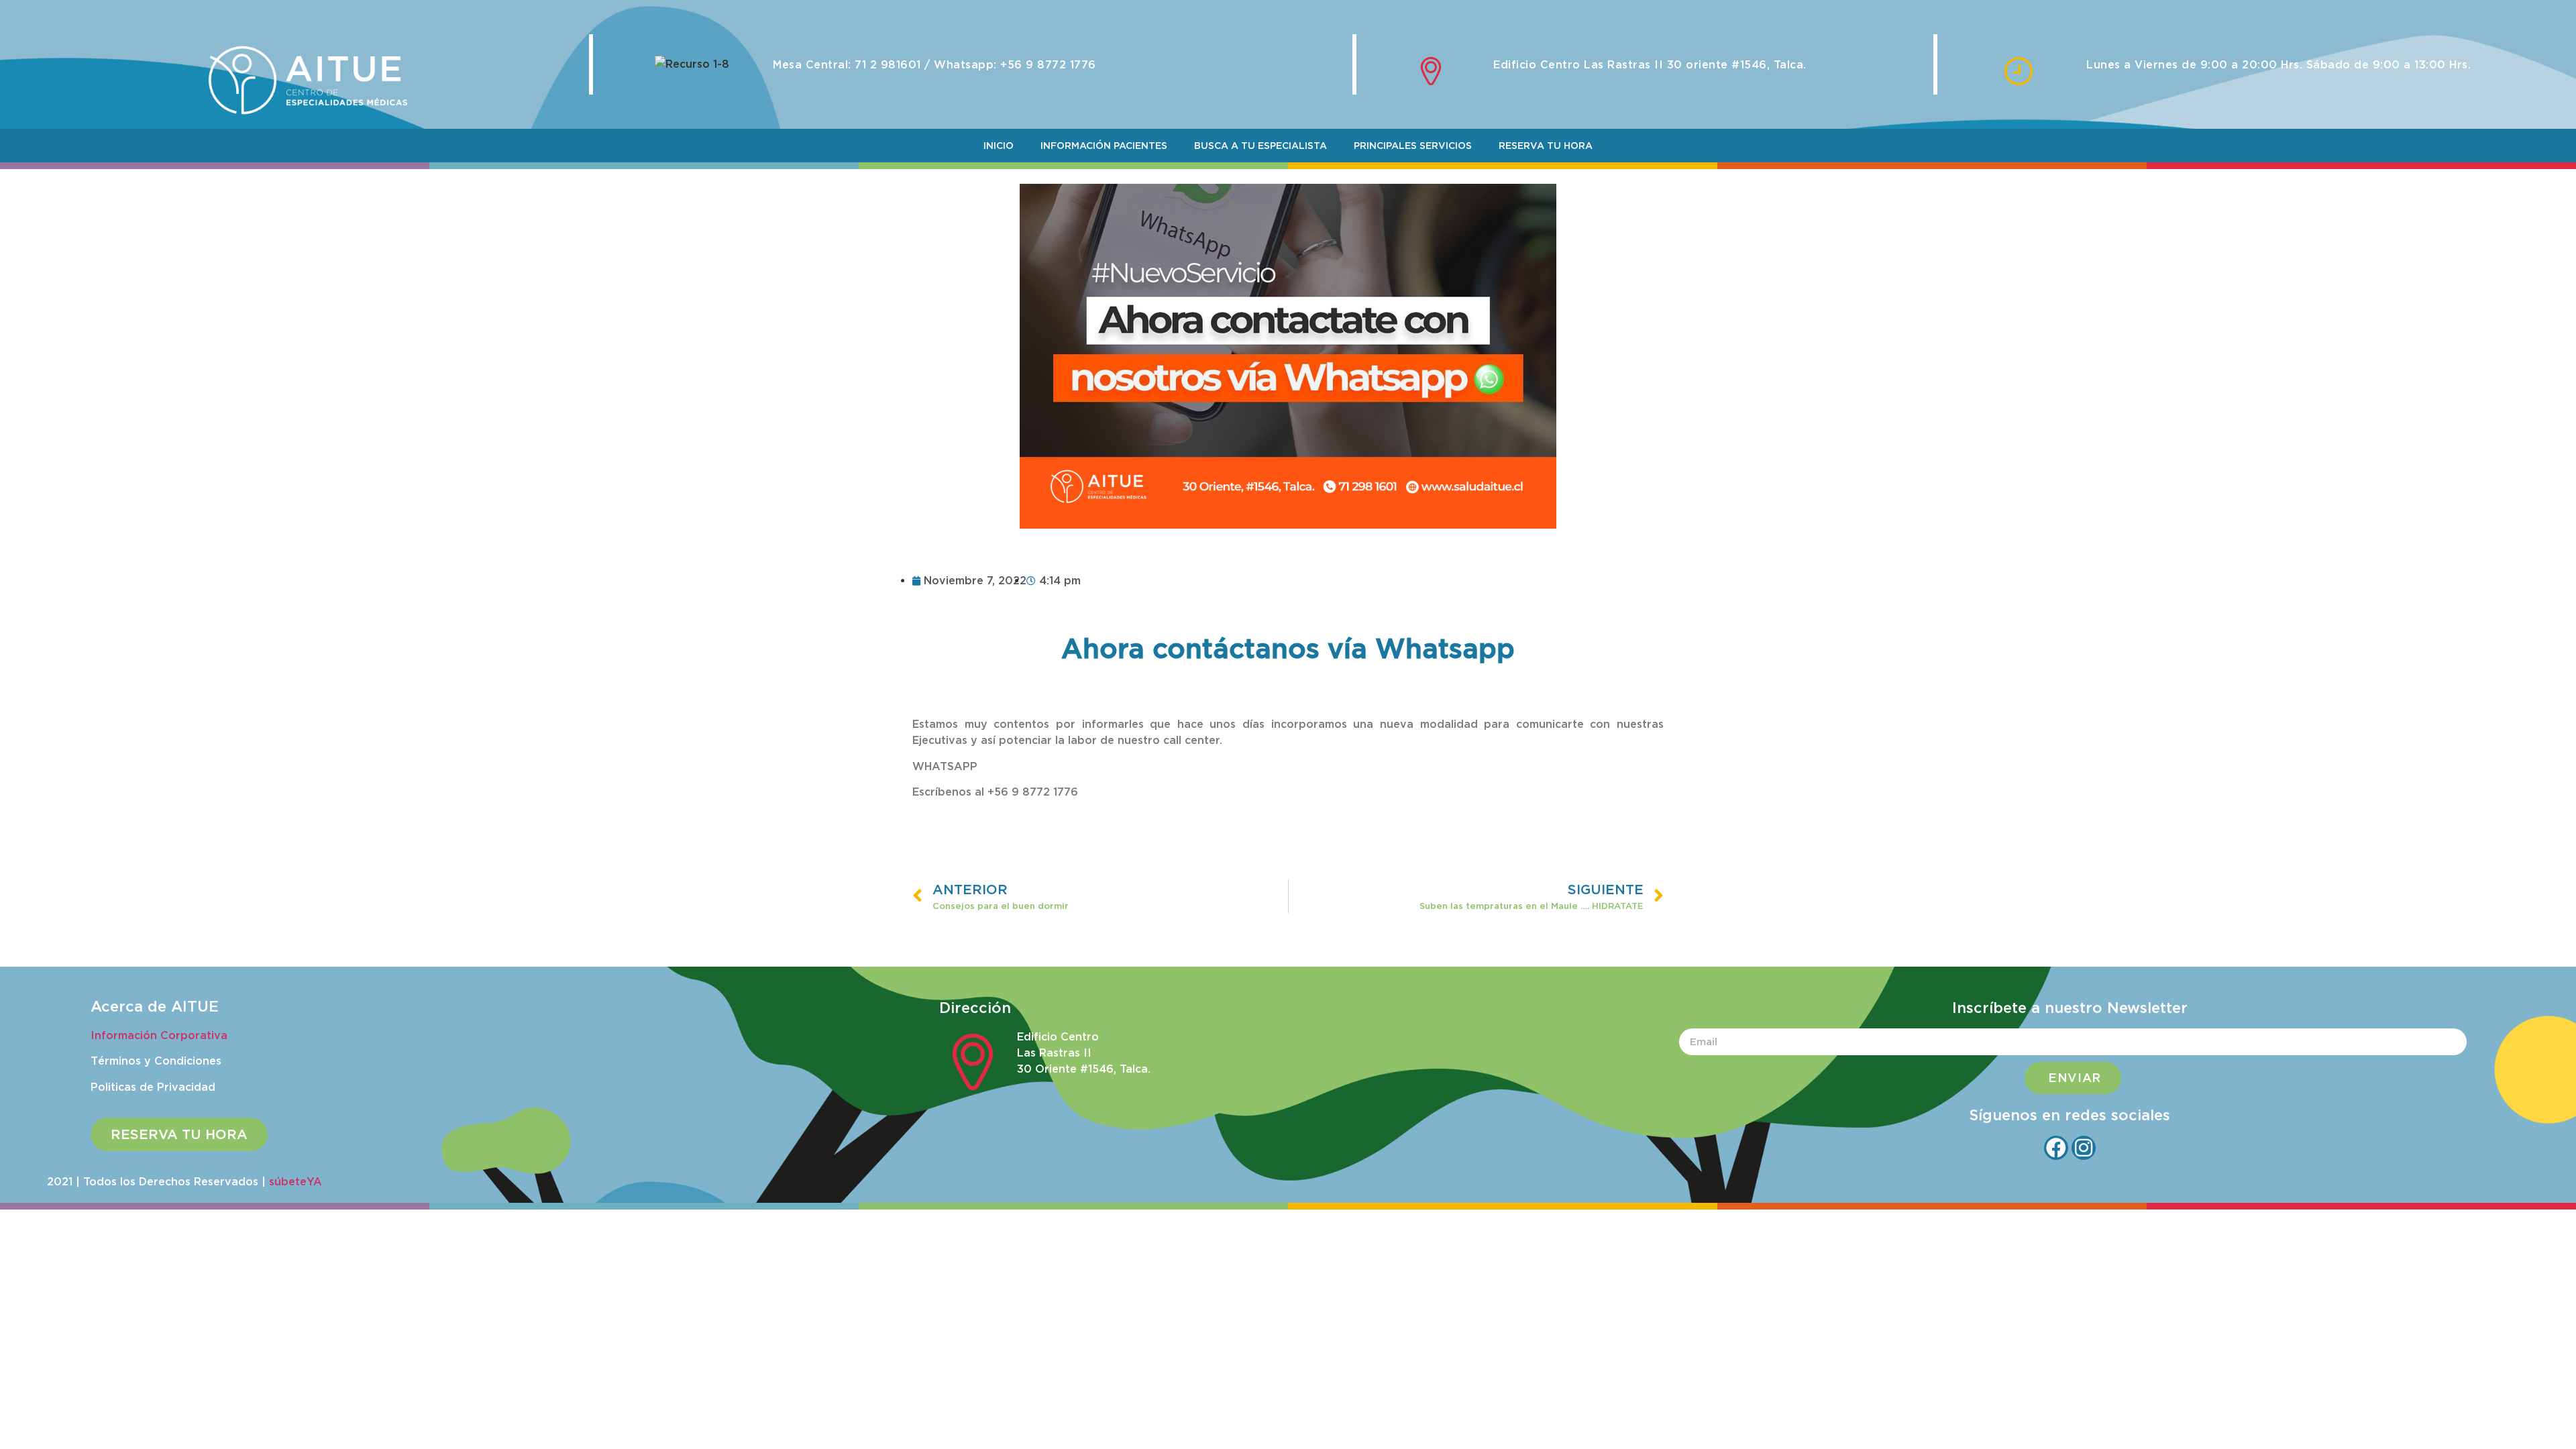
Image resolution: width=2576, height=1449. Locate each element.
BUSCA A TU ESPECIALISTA (1260, 146)
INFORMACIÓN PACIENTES (1104, 146)
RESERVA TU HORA (1546, 146)
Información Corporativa (159, 1035)
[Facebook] (2056, 1148)
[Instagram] (2084, 1148)
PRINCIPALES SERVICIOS (1413, 146)
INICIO (999, 146)
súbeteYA (296, 1181)
